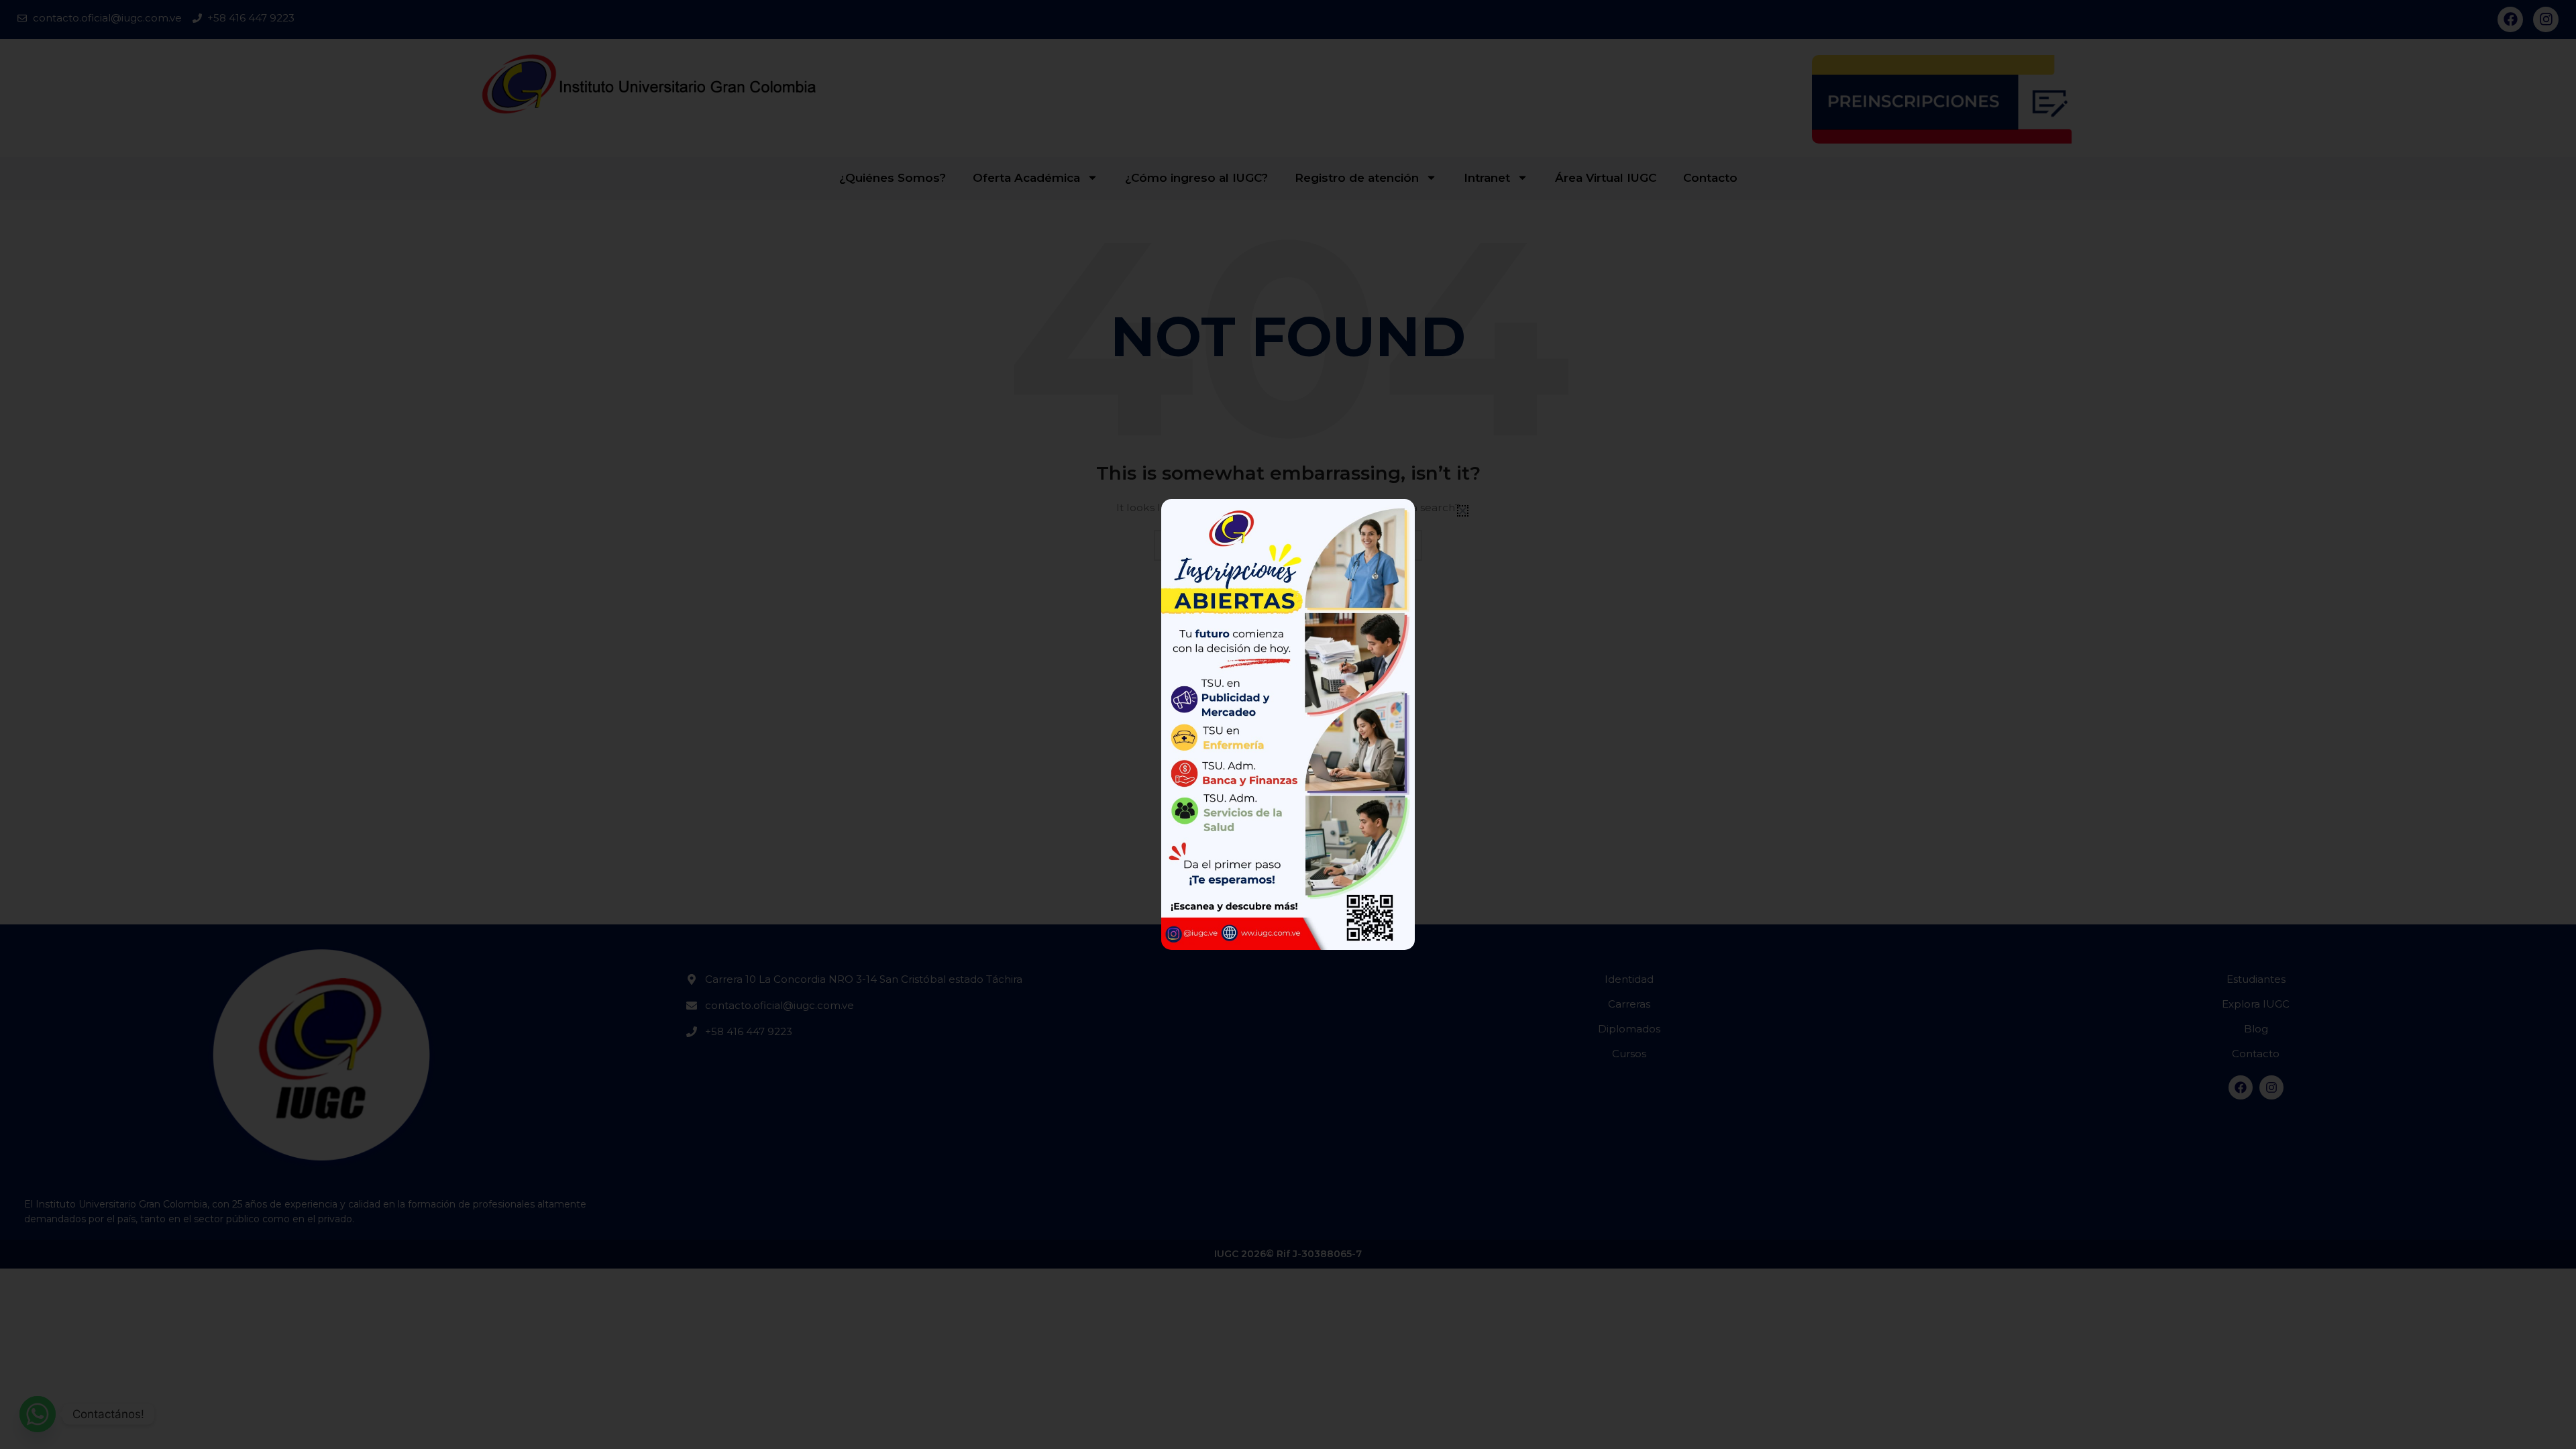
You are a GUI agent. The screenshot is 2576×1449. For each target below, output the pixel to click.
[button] (1463, 511)
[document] (1288, 724)
